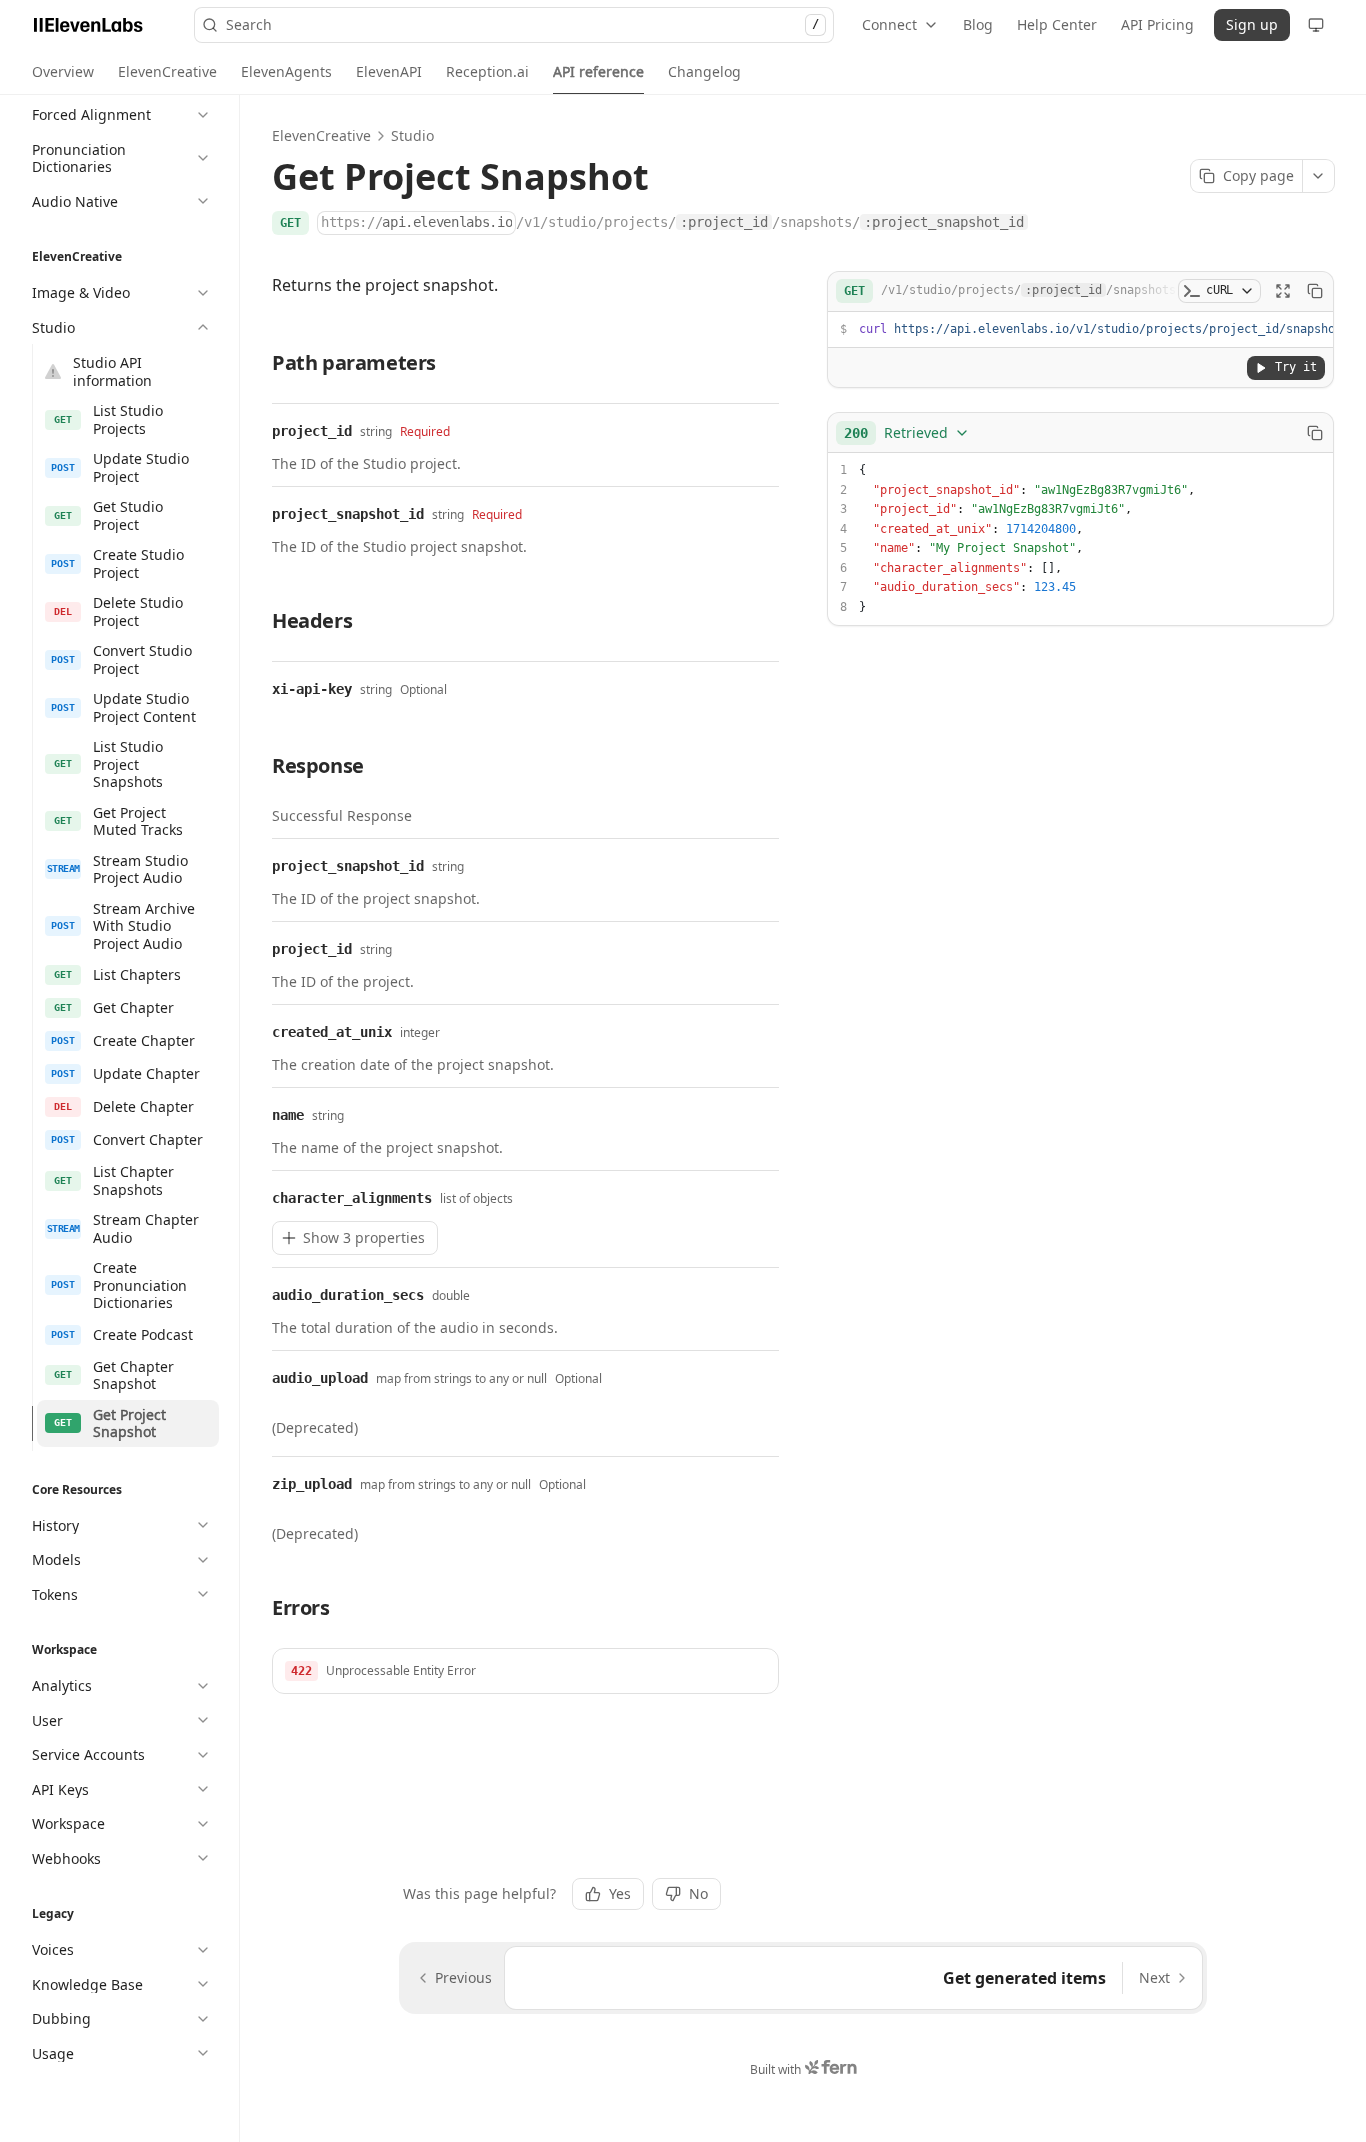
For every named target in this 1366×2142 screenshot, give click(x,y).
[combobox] (907, 433)
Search (522, 24)
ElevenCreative (321, 135)
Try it (1296, 367)
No (698, 1893)
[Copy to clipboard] (1315, 291)
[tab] (63, 72)
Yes (620, 1893)
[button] (525, 1671)
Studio (412, 135)
